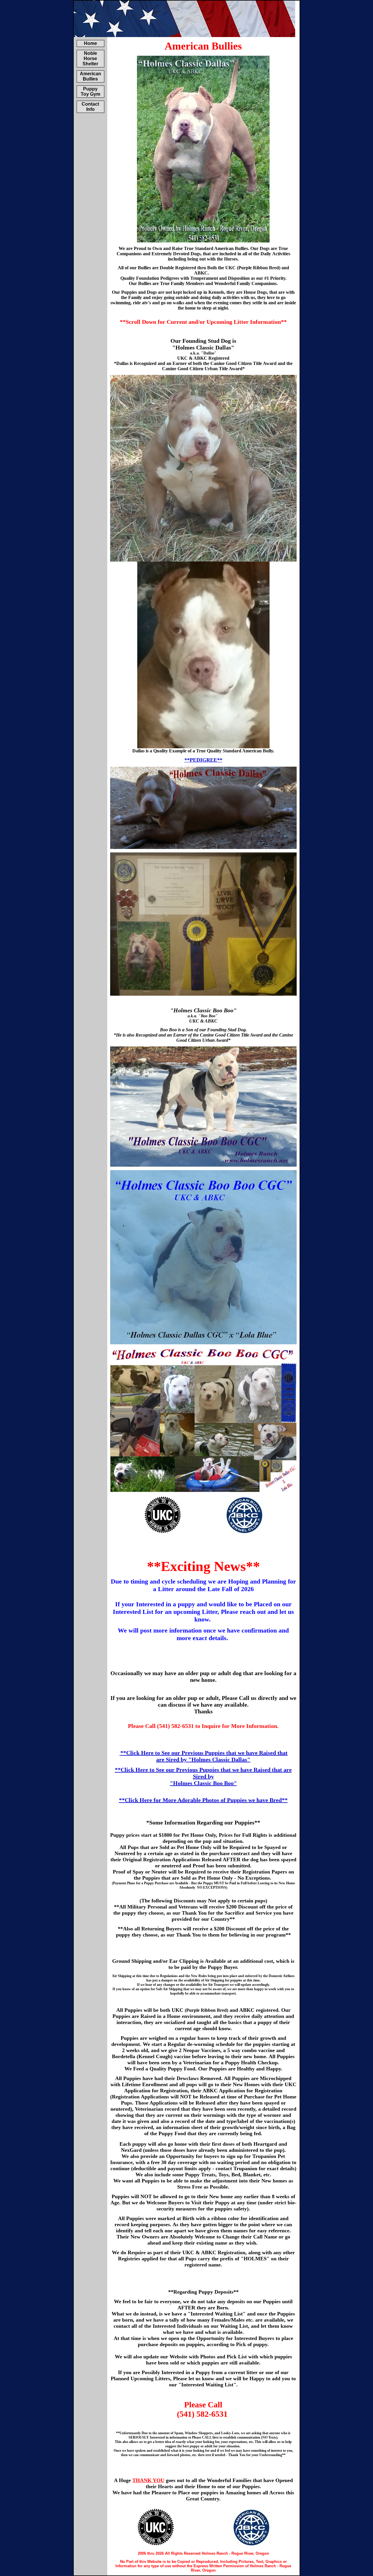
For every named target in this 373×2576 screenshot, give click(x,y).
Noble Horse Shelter (90, 58)
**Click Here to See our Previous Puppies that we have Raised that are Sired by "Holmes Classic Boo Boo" (203, 1776)
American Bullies (90, 76)
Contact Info (90, 107)
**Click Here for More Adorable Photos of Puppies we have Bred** (203, 1800)
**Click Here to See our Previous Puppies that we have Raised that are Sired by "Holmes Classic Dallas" (204, 1756)
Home (90, 43)
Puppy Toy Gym (90, 91)
